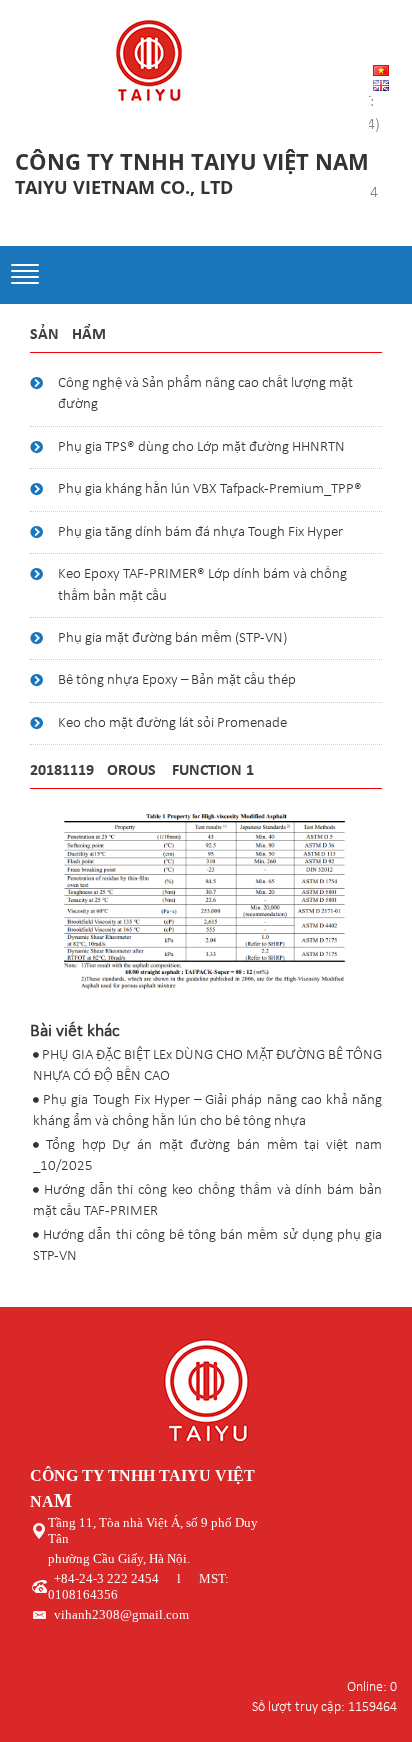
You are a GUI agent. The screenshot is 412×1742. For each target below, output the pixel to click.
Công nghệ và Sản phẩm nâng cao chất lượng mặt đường (205, 394)
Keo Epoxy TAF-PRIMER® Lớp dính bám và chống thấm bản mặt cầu (202, 585)
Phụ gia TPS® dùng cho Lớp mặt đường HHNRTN (201, 447)
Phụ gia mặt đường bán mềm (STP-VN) (172, 638)
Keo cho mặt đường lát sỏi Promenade (172, 723)
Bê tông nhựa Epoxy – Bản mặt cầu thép (177, 680)
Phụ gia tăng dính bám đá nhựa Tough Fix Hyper (200, 532)
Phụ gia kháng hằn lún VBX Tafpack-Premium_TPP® (210, 489)
